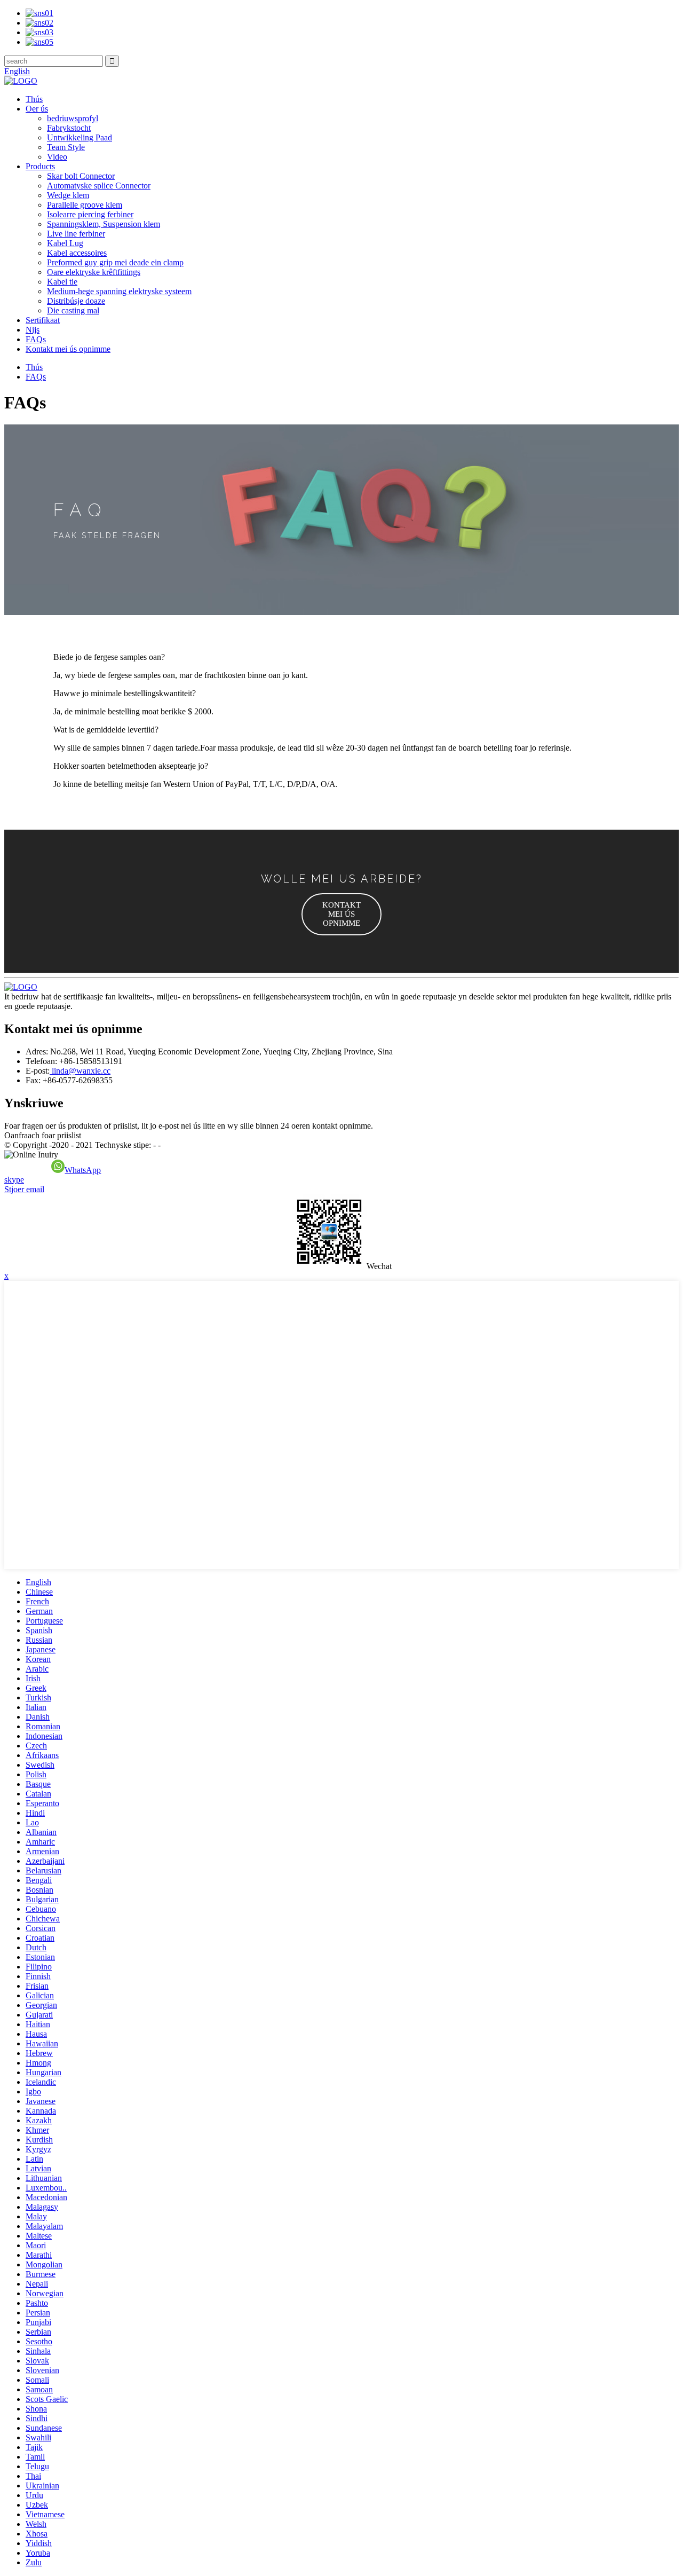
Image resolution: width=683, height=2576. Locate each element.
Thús (34, 99)
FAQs (36, 339)
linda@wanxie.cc (80, 1071)
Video (57, 157)
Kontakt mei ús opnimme (68, 349)
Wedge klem (68, 195)
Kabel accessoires (77, 253)
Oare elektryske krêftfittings (94, 272)
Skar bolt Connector (81, 176)
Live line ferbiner (76, 234)
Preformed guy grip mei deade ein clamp (115, 262)
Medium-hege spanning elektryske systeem (119, 291)
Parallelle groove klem (85, 205)
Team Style (66, 147)
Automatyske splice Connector (99, 186)
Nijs (33, 330)
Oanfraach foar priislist (43, 1135)
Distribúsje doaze (76, 301)
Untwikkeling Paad (80, 137)
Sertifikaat (43, 320)
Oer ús (37, 109)
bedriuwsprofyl (73, 118)
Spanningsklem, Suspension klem (104, 224)
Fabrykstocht (69, 128)
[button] (341, 914)
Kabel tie (62, 282)
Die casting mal (73, 310)
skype (14, 1180)
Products (40, 166)
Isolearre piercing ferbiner (90, 214)
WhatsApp (83, 1170)
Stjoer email (24, 1189)
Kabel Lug (65, 243)
